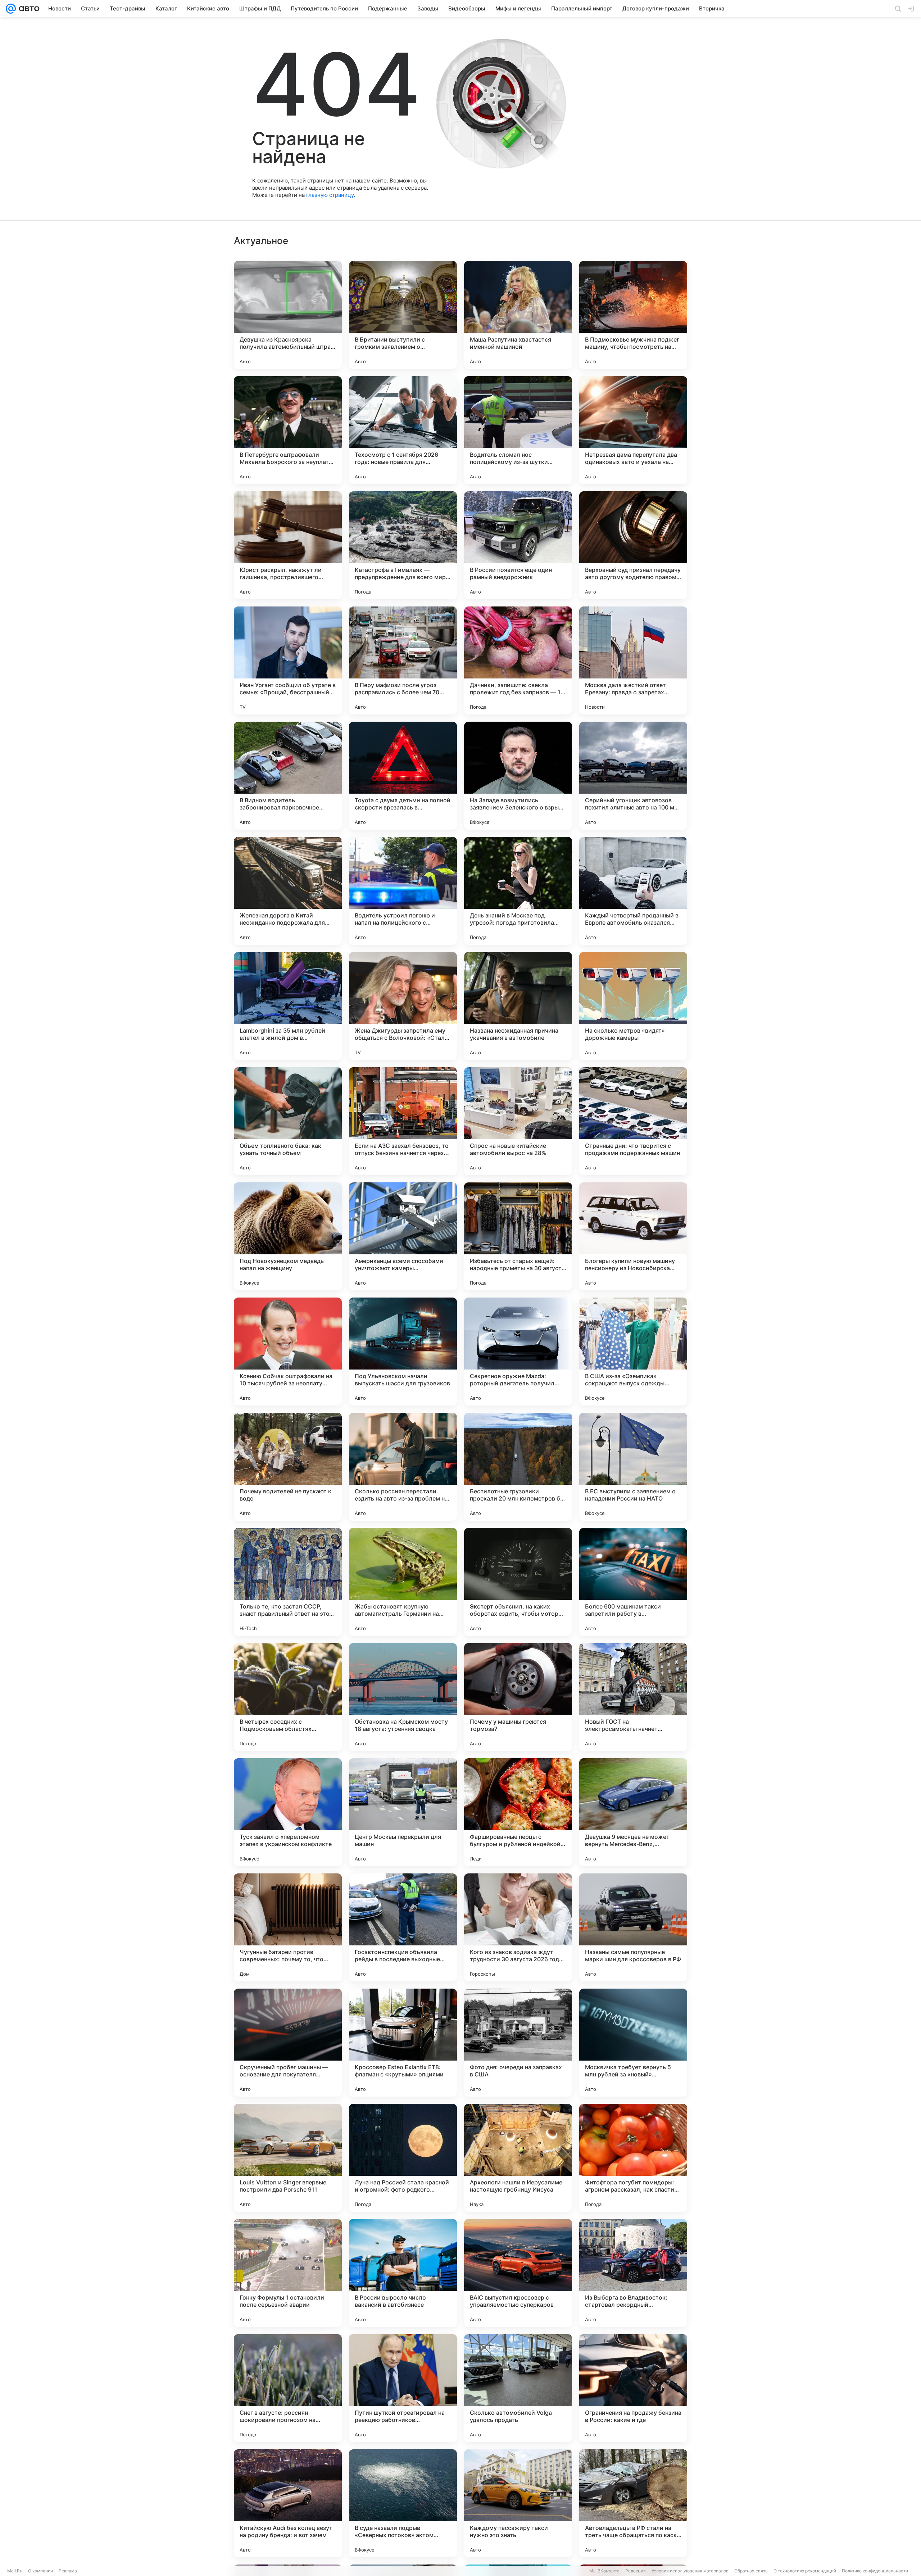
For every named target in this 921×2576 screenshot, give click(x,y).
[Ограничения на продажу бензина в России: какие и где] (633, 2388)
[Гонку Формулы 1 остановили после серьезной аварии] (288, 2273)
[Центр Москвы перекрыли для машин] (403, 1812)
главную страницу (330, 195)
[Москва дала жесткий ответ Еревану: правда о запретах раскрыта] (633, 660)
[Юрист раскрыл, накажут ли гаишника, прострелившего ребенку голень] (288, 545)
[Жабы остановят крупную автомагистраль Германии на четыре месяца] (403, 1582)
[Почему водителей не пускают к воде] (288, 1467)
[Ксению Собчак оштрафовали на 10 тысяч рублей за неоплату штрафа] (288, 1352)
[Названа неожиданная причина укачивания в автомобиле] (518, 1006)
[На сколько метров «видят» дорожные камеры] (633, 1006)
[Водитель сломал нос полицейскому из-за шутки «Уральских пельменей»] (518, 430)
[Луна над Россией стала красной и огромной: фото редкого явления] (403, 2158)
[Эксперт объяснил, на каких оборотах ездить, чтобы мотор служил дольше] (518, 1582)
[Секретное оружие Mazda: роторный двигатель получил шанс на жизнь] (518, 1352)
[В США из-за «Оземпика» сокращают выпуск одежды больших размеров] (633, 1352)
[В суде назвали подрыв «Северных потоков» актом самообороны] (403, 2503)
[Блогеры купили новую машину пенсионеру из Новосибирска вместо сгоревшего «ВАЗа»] (633, 1236)
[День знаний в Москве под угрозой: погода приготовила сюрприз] (518, 891)
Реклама (68, 2571)
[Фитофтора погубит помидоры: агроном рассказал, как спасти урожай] (633, 2158)
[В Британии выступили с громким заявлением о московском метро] (403, 315)
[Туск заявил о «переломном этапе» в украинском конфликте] (288, 1812)
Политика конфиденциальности (875, 2571)
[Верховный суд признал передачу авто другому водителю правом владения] (633, 545)
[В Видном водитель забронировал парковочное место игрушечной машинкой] (288, 776)
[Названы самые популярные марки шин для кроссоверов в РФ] (633, 1927)
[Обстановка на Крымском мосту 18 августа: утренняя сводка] (403, 1697)
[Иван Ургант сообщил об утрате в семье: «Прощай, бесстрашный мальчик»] (288, 660)
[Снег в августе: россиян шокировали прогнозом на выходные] (288, 2388)
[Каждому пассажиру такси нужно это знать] (518, 2503)
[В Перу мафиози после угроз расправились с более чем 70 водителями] (403, 660)
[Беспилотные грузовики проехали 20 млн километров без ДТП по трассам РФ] (518, 1467)
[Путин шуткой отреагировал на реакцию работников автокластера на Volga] (403, 2388)
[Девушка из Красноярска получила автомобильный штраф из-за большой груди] (288, 315)
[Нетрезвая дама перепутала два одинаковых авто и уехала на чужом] (633, 430)
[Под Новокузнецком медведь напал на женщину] (288, 1236)
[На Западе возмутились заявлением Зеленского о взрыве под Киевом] (518, 776)
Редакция (636, 2571)
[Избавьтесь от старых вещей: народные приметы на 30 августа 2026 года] (518, 1236)
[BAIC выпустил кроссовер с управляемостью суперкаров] (518, 2273)
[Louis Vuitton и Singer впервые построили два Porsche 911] (288, 2158)
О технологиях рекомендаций (805, 2571)
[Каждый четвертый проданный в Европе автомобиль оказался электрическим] (633, 891)
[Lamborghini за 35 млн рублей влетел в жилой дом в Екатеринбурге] (288, 1006)
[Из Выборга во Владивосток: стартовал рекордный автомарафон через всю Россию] (633, 2273)
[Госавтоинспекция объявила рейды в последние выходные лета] (403, 1927)
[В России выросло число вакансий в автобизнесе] (403, 2273)
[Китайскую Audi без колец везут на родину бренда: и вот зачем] (288, 2503)
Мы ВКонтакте (604, 2571)
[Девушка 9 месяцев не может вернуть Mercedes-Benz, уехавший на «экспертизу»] (633, 1812)
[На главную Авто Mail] (28, 9)
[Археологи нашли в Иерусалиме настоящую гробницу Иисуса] (518, 2158)
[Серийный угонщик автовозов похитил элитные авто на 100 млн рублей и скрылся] (633, 776)
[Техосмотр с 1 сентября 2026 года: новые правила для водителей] (403, 430)
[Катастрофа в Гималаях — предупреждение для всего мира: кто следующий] (403, 545)
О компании (40, 2571)
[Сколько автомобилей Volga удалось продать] (518, 2388)
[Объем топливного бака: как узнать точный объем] (288, 1121)
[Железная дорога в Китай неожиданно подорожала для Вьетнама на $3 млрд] (288, 891)
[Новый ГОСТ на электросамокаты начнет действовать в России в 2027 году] (633, 1697)
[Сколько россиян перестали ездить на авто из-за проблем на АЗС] (403, 1467)
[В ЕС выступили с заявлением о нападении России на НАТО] (633, 1467)
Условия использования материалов (690, 2571)
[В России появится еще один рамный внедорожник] (518, 545)
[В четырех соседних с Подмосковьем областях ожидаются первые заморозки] (288, 1697)
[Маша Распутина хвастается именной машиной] (518, 315)
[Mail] (11, 9)
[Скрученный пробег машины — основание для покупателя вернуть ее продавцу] (288, 2043)
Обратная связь (751, 2571)
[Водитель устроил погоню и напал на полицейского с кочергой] (403, 891)
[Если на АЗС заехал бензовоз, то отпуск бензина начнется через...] (403, 1121)
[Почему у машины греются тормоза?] (518, 1697)
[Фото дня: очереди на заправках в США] (518, 2043)
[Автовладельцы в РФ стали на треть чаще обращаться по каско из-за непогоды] (633, 2503)
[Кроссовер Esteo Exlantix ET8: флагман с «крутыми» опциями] (403, 2043)
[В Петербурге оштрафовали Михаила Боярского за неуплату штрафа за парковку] (288, 430)
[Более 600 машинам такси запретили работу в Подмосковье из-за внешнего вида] (633, 1582)
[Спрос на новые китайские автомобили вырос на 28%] (518, 1121)
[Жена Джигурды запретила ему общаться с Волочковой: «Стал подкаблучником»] (403, 1006)
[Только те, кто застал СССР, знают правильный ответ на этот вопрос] (288, 1582)
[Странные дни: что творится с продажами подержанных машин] (633, 1121)
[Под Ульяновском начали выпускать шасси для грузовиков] (403, 1352)
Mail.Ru (15, 2571)
